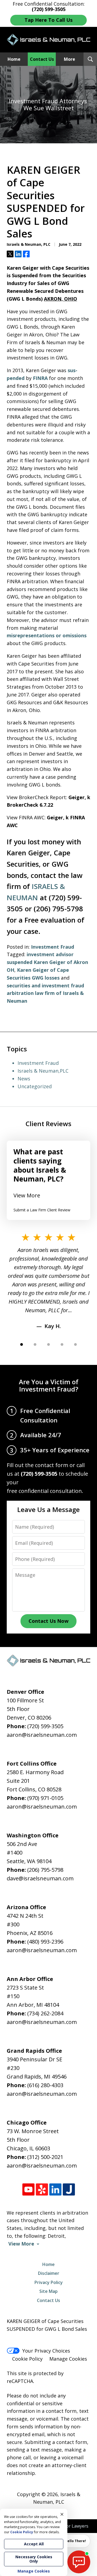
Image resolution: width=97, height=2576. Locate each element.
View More (27, 1195)
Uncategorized (35, 1086)
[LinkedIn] (55, 2189)
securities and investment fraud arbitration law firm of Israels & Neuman (45, 993)
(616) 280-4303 (45, 2085)
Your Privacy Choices (46, 2351)
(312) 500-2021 (45, 2157)
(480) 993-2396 (45, 1942)
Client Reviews (48, 1124)
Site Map (48, 2291)
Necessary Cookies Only (34, 2559)
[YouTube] (28, 2189)
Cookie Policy (27, 2359)
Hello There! (75, 2541)
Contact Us (42, 59)
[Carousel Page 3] (48, 1344)
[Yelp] (42, 2189)
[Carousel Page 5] (75, 1344)
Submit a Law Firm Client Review (42, 1210)
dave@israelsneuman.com (40, 1878)
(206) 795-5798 (45, 1870)
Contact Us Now (48, 1621)
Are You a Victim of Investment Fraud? (49, 1385)
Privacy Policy (49, 2282)
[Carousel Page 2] (35, 1344)
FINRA (40, 378)
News (24, 1079)
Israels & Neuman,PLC (43, 1071)
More (70, 59)
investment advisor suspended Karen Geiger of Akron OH (47, 962)
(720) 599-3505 (45, 1726)
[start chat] (79, 2562)
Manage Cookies (68, 2359)
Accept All (34, 2544)
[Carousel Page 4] (62, 1344)
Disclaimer (49, 2273)
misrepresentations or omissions (47, 635)
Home (14, 59)
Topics (17, 1049)
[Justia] (69, 2189)
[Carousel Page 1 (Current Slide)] (22, 1344)
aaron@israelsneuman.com (42, 1735)
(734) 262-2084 (45, 2013)
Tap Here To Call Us (48, 20)
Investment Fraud (53, 947)
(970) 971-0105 (45, 1798)
